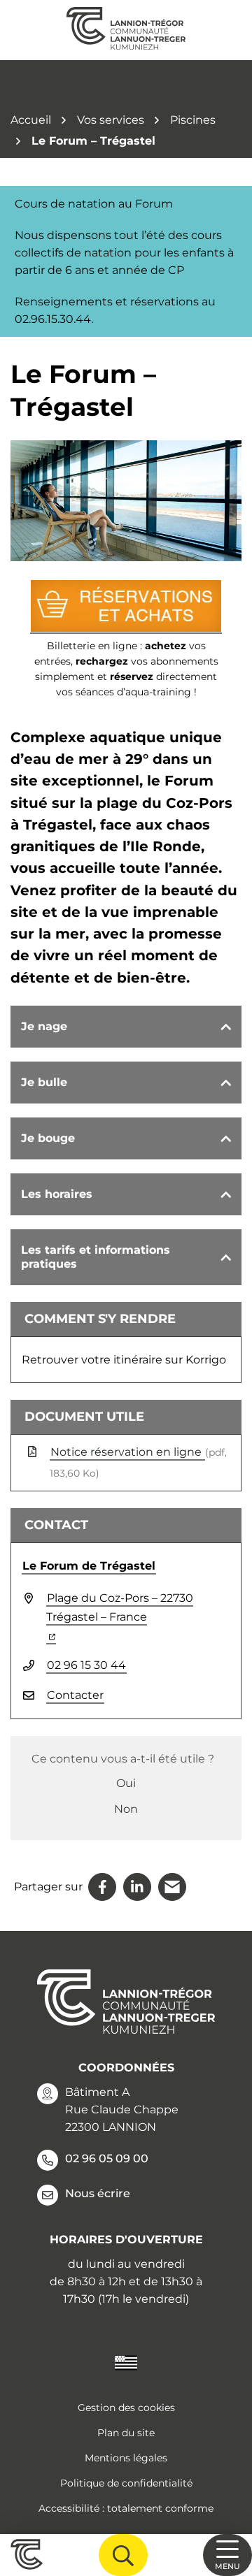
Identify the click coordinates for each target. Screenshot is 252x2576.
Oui (126, 1783)
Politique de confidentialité (126, 2483)
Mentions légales (126, 2458)
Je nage (44, 1026)
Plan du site (126, 2433)
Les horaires (57, 1194)
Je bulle (44, 1082)
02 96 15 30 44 (86, 1665)
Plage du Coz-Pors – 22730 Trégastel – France (120, 1616)
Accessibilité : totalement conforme (126, 2508)
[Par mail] (172, 1887)
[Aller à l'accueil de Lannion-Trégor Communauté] (126, 30)
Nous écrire (98, 2193)
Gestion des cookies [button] (126, 2408)
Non (126, 1809)
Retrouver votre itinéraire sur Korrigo (124, 1360)
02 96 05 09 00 (107, 2158)
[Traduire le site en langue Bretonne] (126, 2362)
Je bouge (48, 1138)
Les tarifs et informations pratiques (96, 1257)
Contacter (75, 1695)
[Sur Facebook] (102, 1887)
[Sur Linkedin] (137, 1887)
